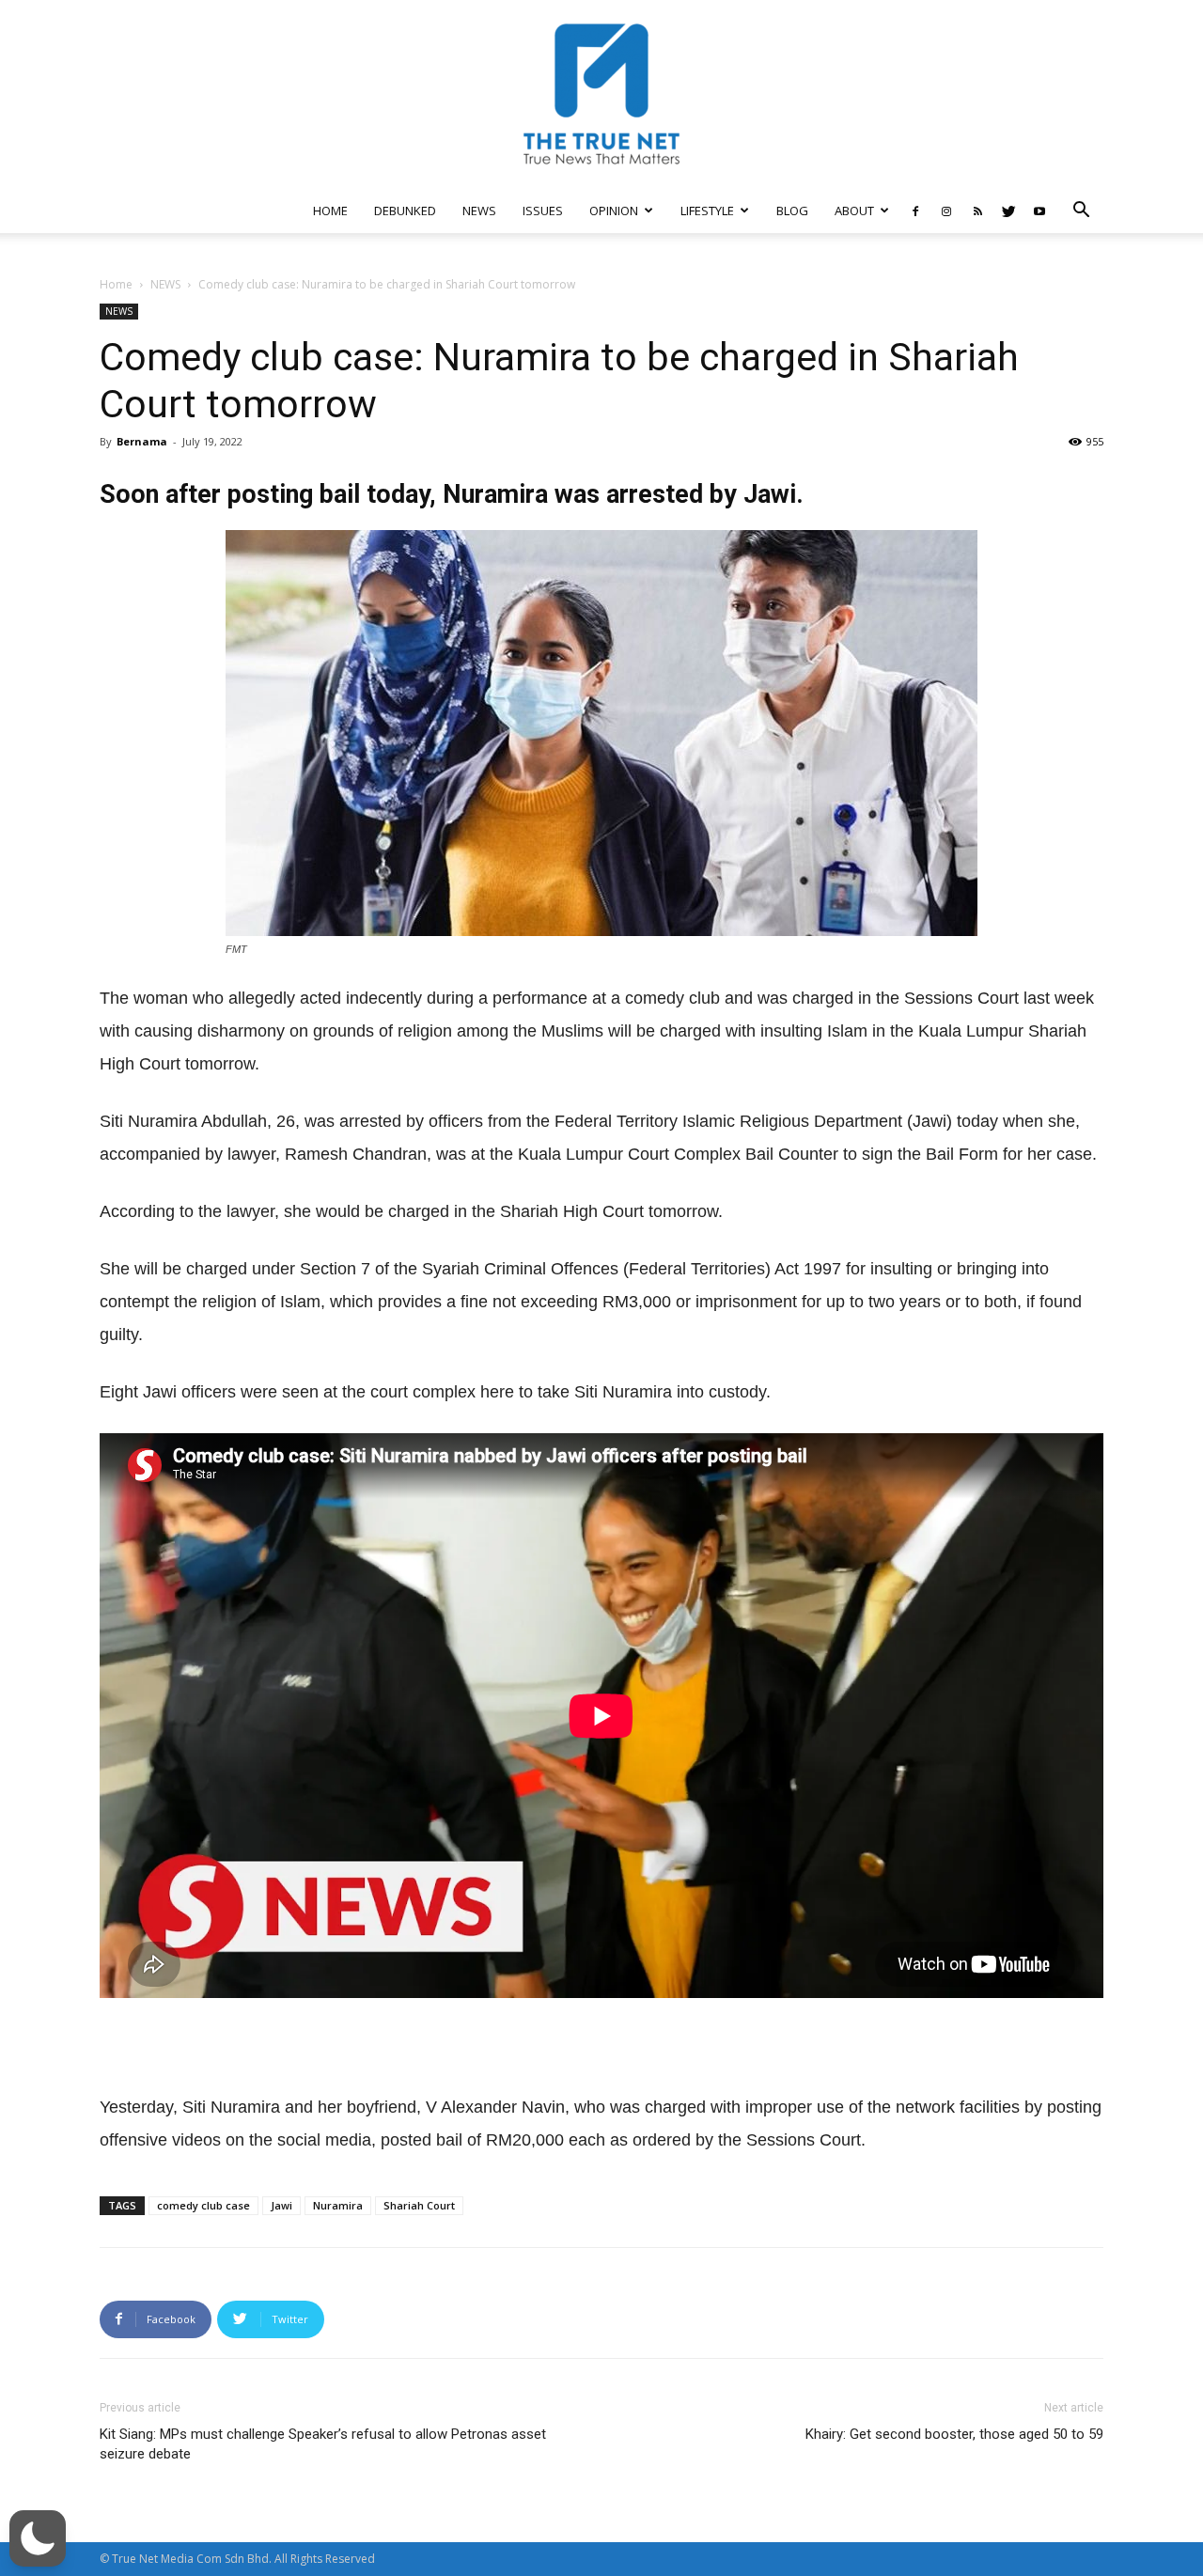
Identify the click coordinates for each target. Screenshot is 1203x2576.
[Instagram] (946, 211)
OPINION (614, 211)
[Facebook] (915, 211)
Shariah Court (419, 2205)
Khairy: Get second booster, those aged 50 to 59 (954, 2434)
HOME (330, 211)
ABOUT (854, 211)
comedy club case (203, 2205)
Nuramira (338, 2205)
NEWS (479, 211)
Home (116, 284)
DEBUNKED (405, 211)
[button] (1081, 212)
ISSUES (543, 211)
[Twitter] (1008, 211)
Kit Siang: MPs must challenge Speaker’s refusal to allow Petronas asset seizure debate (323, 2444)
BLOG (792, 211)
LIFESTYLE (707, 211)
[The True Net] (601, 94)
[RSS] (977, 211)
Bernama (142, 441)
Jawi (281, 2205)
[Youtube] (1039, 211)
